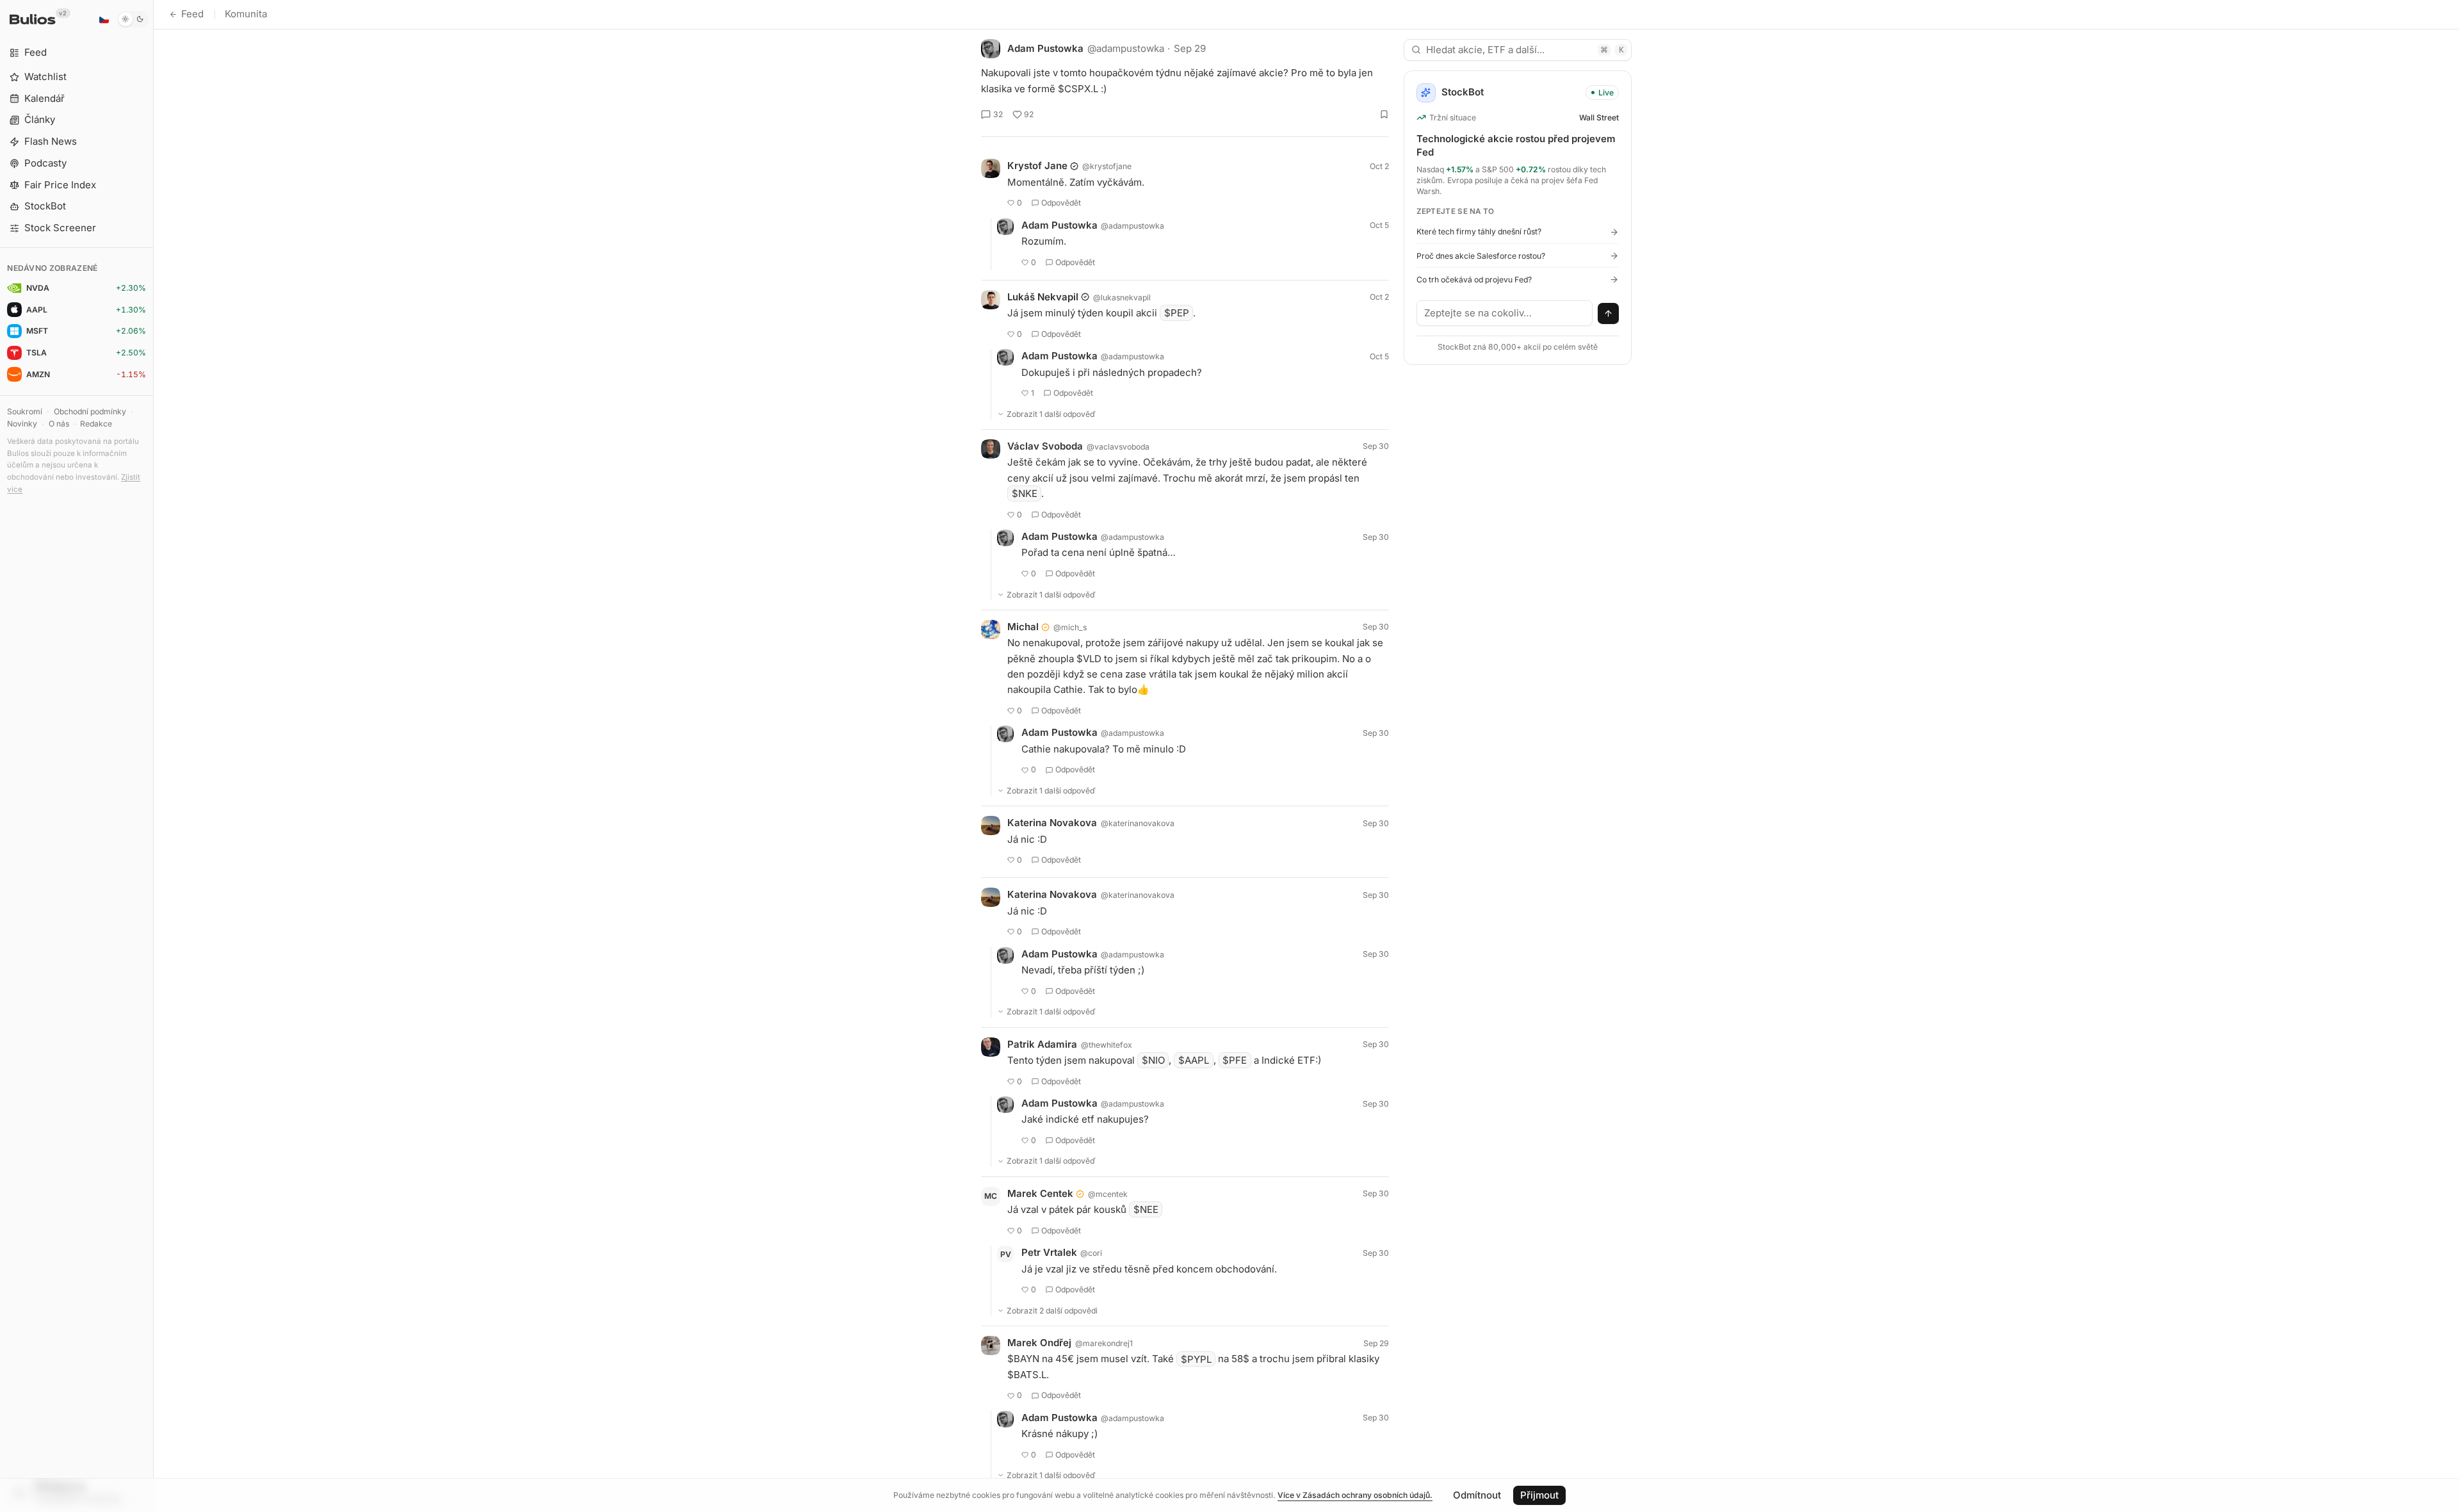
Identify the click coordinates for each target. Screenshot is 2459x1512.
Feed (192, 14)
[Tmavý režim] (133, 19)
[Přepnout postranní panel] (153, 756)
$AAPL (1194, 1060)
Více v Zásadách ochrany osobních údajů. (1355, 1495)
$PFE (1235, 1060)
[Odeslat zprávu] (1609, 314)
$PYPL (1196, 1359)
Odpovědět (1061, 203)
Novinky (22, 424)
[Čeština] (104, 19)
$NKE (1025, 493)
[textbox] (1505, 313)
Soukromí (25, 411)
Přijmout (1539, 1495)
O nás (59, 424)
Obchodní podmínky (90, 411)
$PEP (1177, 313)
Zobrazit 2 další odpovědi (1052, 1311)
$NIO (1153, 1060)
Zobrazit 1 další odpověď (1051, 414)
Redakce (96, 424)
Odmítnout (1477, 1495)
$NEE (1146, 1209)
